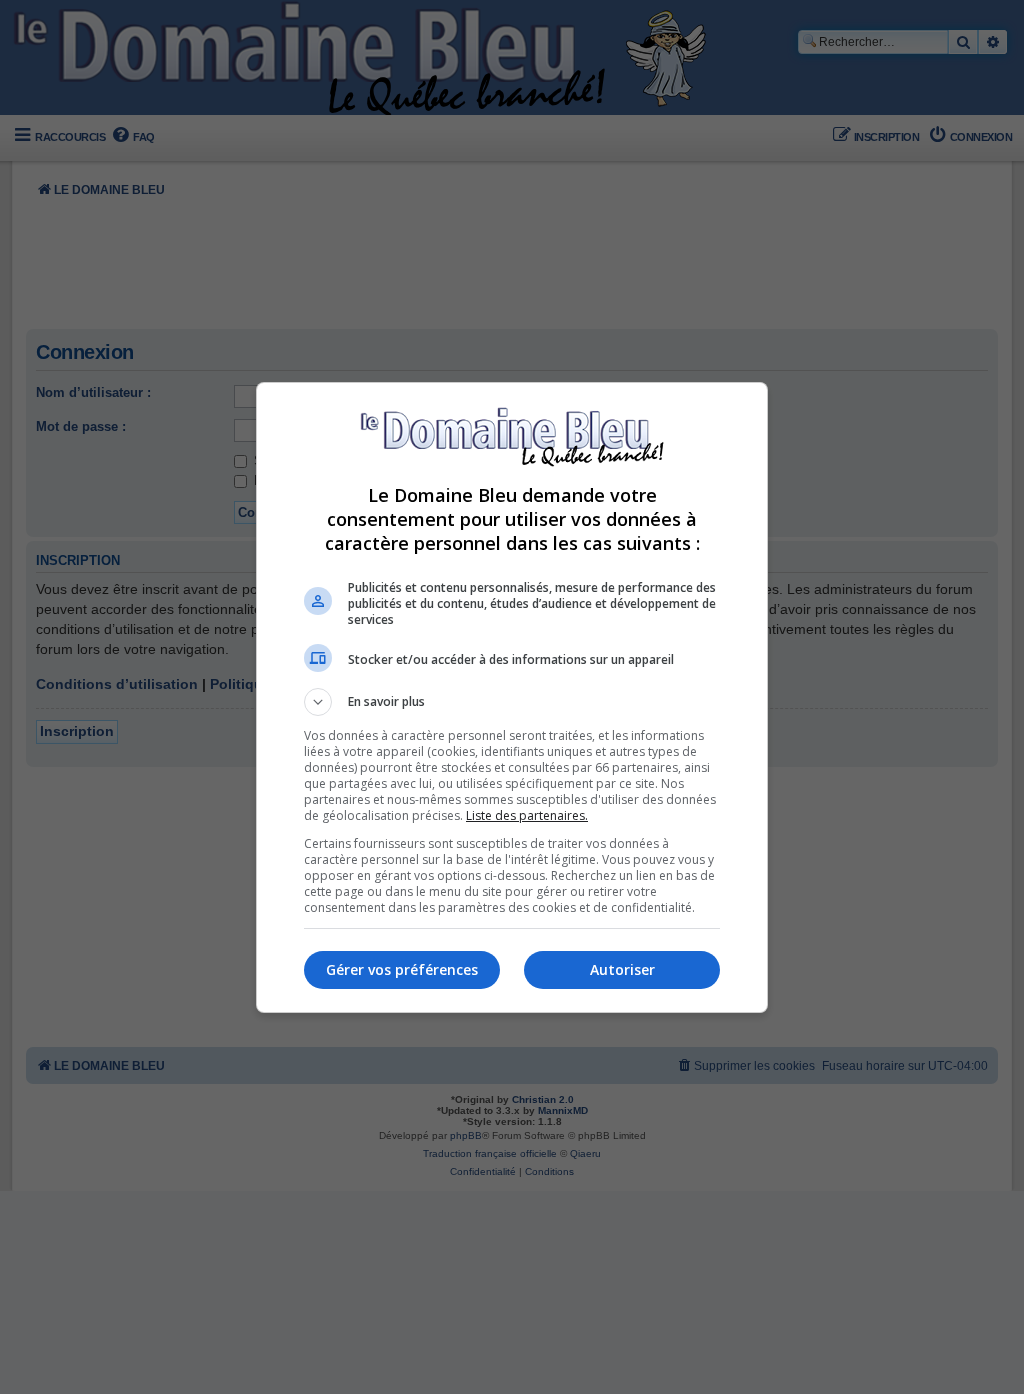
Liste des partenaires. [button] (527, 815)
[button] (512, 702)
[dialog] (512, 697)
